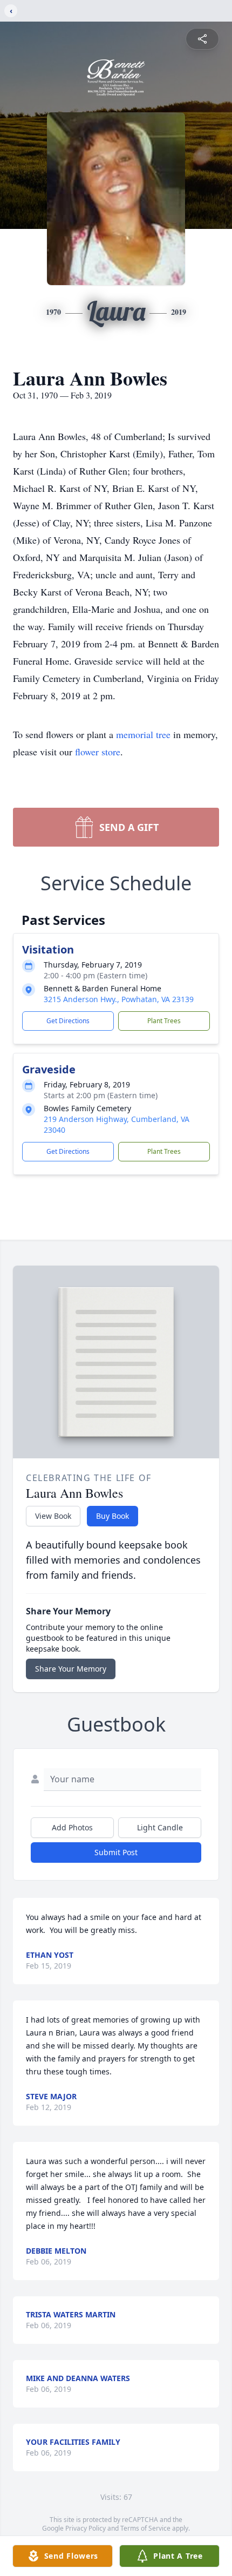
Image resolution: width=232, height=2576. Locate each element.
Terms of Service (145, 2528)
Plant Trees (164, 1021)
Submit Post (116, 1852)
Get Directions (68, 1021)
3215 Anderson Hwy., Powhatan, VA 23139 (119, 999)
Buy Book (112, 1516)
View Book (53, 1516)
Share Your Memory (71, 1669)
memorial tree (143, 734)
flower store (98, 752)
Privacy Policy (86, 2528)
